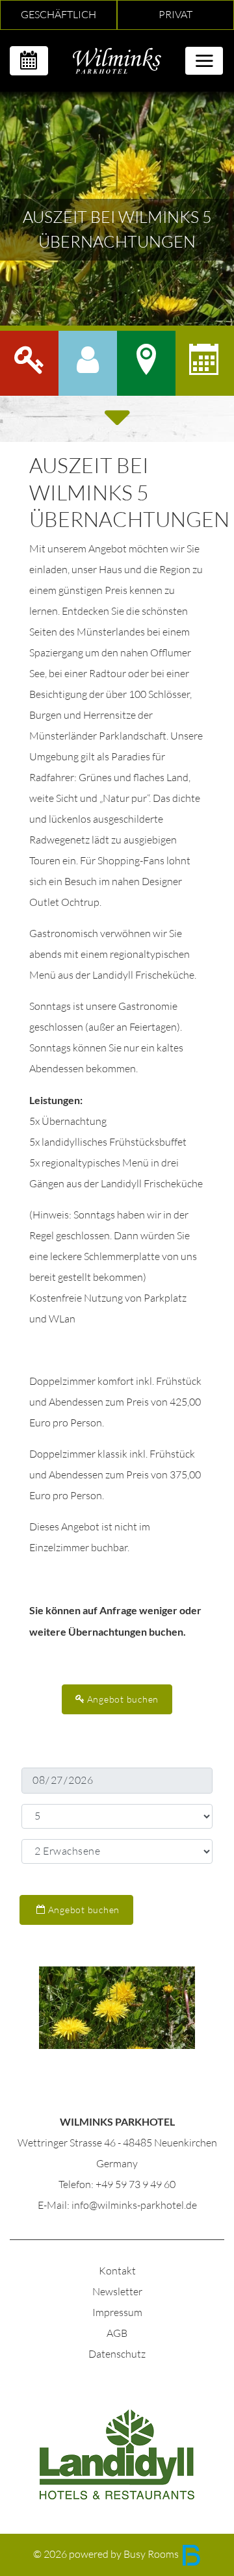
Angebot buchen (122, 1699)
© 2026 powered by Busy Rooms (107, 2554)
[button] (88, 363)
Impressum (117, 2312)
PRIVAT (175, 15)
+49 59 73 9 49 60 (136, 2184)
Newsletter (117, 2292)
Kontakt (117, 2271)
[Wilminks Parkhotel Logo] (117, 59)
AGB (117, 2333)
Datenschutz (117, 2354)
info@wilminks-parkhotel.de (134, 2205)
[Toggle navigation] (204, 61)
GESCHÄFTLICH (58, 15)
